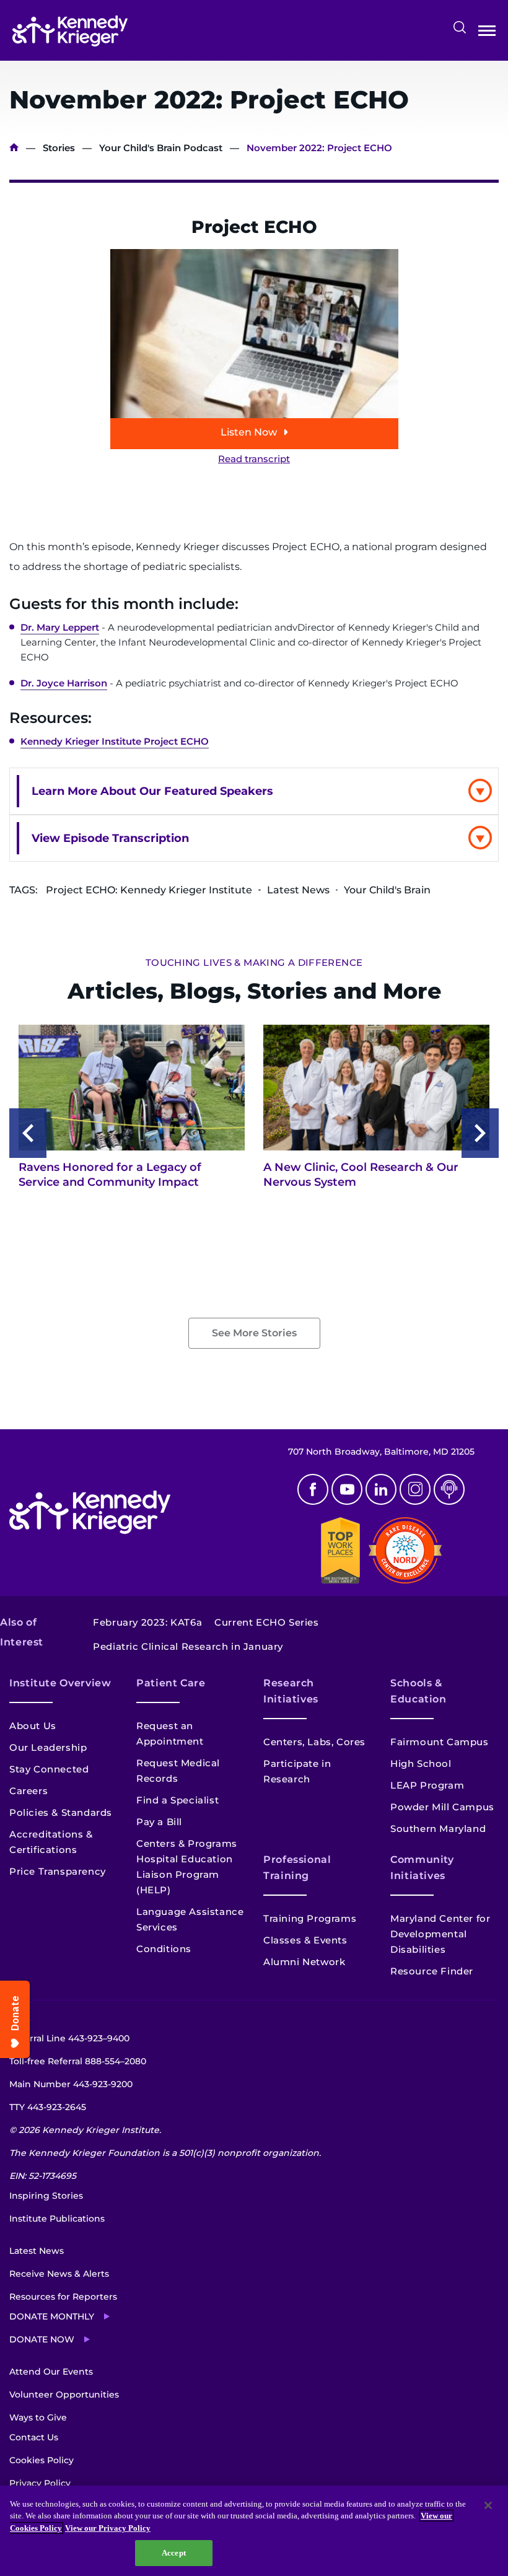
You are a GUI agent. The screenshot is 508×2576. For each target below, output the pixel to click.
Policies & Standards (61, 1812)
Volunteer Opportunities (64, 2394)
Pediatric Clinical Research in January (188, 1646)
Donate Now (42, 2339)
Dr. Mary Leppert (60, 627)
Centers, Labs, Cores (314, 1742)
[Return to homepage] (70, 31)
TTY (48, 2107)
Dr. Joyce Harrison (64, 683)
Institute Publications (57, 2219)
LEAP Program (427, 1785)
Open (487, 33)
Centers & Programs (187, 1843)
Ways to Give (38, 2417)
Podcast (449, 1489)
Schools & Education (418, 1691)
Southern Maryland (438, 1829)
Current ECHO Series (266, 1622)
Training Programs (310, 1918)
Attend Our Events (51, 2372)
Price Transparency (58, 1871)
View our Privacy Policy (108, 2528)
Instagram (415, 1489)
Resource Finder (432, 1971)
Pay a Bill (159, 1822)
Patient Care (171, 1683)
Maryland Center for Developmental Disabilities (440, 1934)
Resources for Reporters (63, 2297)
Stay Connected (49, 1769)
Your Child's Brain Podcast (161, 148)
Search (460, 27)
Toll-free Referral (78, 2061)
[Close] (488, 2505)
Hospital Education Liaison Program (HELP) (185, 1874)
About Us (33, 1726)
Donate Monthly (52, 2316)
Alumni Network (304, 1962)
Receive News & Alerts (59, 2274)
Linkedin (381, 1489)
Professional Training (297, 1868)
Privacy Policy (40, 2483)
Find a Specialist (177, 1800)
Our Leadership (48, 1747)
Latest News (37, 2251)
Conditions (164, 1949)
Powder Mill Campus (442, 1807)
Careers (28, 1791)
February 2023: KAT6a (147, 1622)
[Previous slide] (28, 1133)
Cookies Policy (42, 2460)
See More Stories (254, 1333)
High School (421, 1763)
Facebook (313, 1489)
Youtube (347, 1489)
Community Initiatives (422, 1868)
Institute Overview (60, 1683)
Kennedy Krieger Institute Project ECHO (115, 741)
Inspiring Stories (46, 2196)
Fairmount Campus (440, 1742)
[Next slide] (480, 1133)
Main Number (71, 2084)
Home (14, 148)
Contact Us (34, 2437)
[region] (254, 2531)
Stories (59, 148)
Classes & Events (305, 1940)
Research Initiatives (291, 1691)
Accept (174, 2553)
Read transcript (254, 459)
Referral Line (69, 2038)
